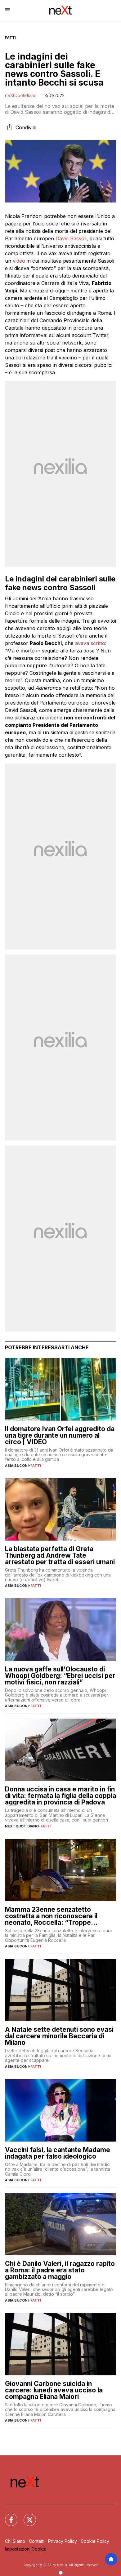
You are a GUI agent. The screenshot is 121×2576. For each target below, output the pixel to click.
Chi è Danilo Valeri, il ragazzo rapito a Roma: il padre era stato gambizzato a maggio (60, 2270)
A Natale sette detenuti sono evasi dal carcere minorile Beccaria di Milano (59, 2036)
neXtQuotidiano (21, 95)
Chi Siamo (15, 2541)
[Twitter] (26, 2516)
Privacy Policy (63, 2541)
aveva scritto (90, 643)
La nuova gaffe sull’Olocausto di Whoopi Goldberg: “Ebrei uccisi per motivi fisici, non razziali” (60, 1676)
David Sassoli (71, 238)
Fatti (10, 38)
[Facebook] (7, 2516)
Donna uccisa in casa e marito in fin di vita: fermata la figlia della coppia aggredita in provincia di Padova (60, 1796)
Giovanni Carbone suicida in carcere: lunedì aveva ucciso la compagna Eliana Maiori (54, 2390)
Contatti (37, 2541)
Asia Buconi (17, 1466)
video (19, 261)
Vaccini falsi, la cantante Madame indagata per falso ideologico (58, 2153)
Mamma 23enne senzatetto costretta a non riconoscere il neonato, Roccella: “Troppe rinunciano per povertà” (51, 1916)
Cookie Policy (95, 2541)
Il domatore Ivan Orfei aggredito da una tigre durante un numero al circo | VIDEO (60, 1435)
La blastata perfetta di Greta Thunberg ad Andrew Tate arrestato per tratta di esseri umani (60, 1555)
